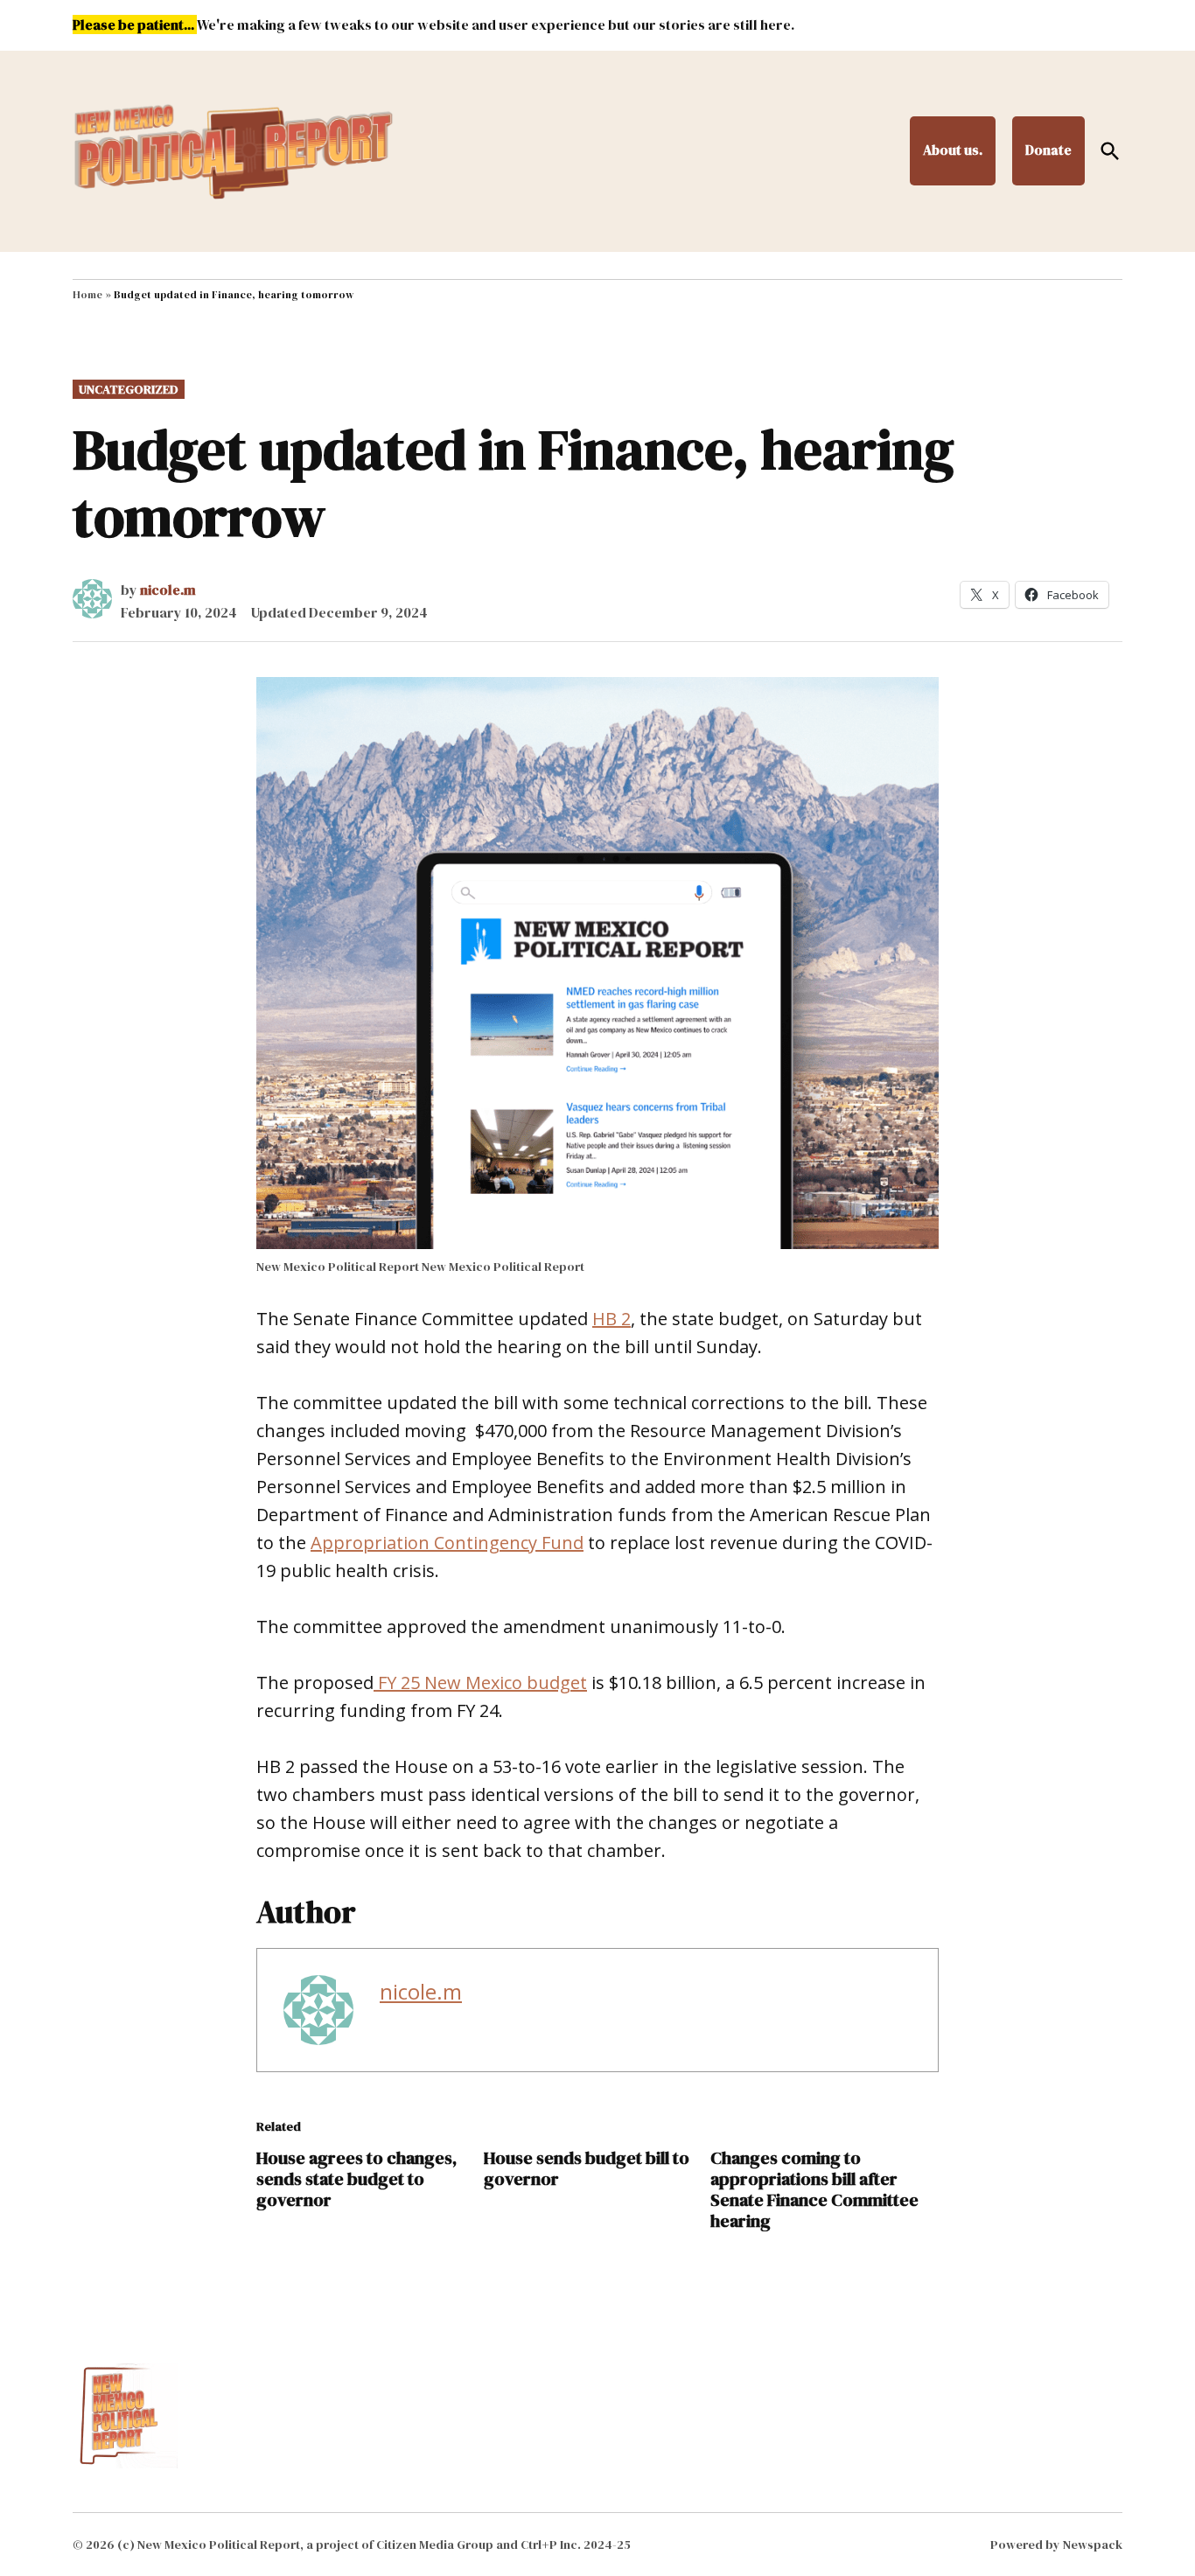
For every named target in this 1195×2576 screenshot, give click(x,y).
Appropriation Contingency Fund (447, 1543)
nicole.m (168, 590)
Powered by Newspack (1056, 2545)
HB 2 (611, 1319)
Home (87, 295)
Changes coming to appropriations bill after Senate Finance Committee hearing (814, 2189)
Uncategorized (129, 389)
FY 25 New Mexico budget (480, 1682)
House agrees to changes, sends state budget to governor (356, 2179)
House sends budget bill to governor (587, 2168)
